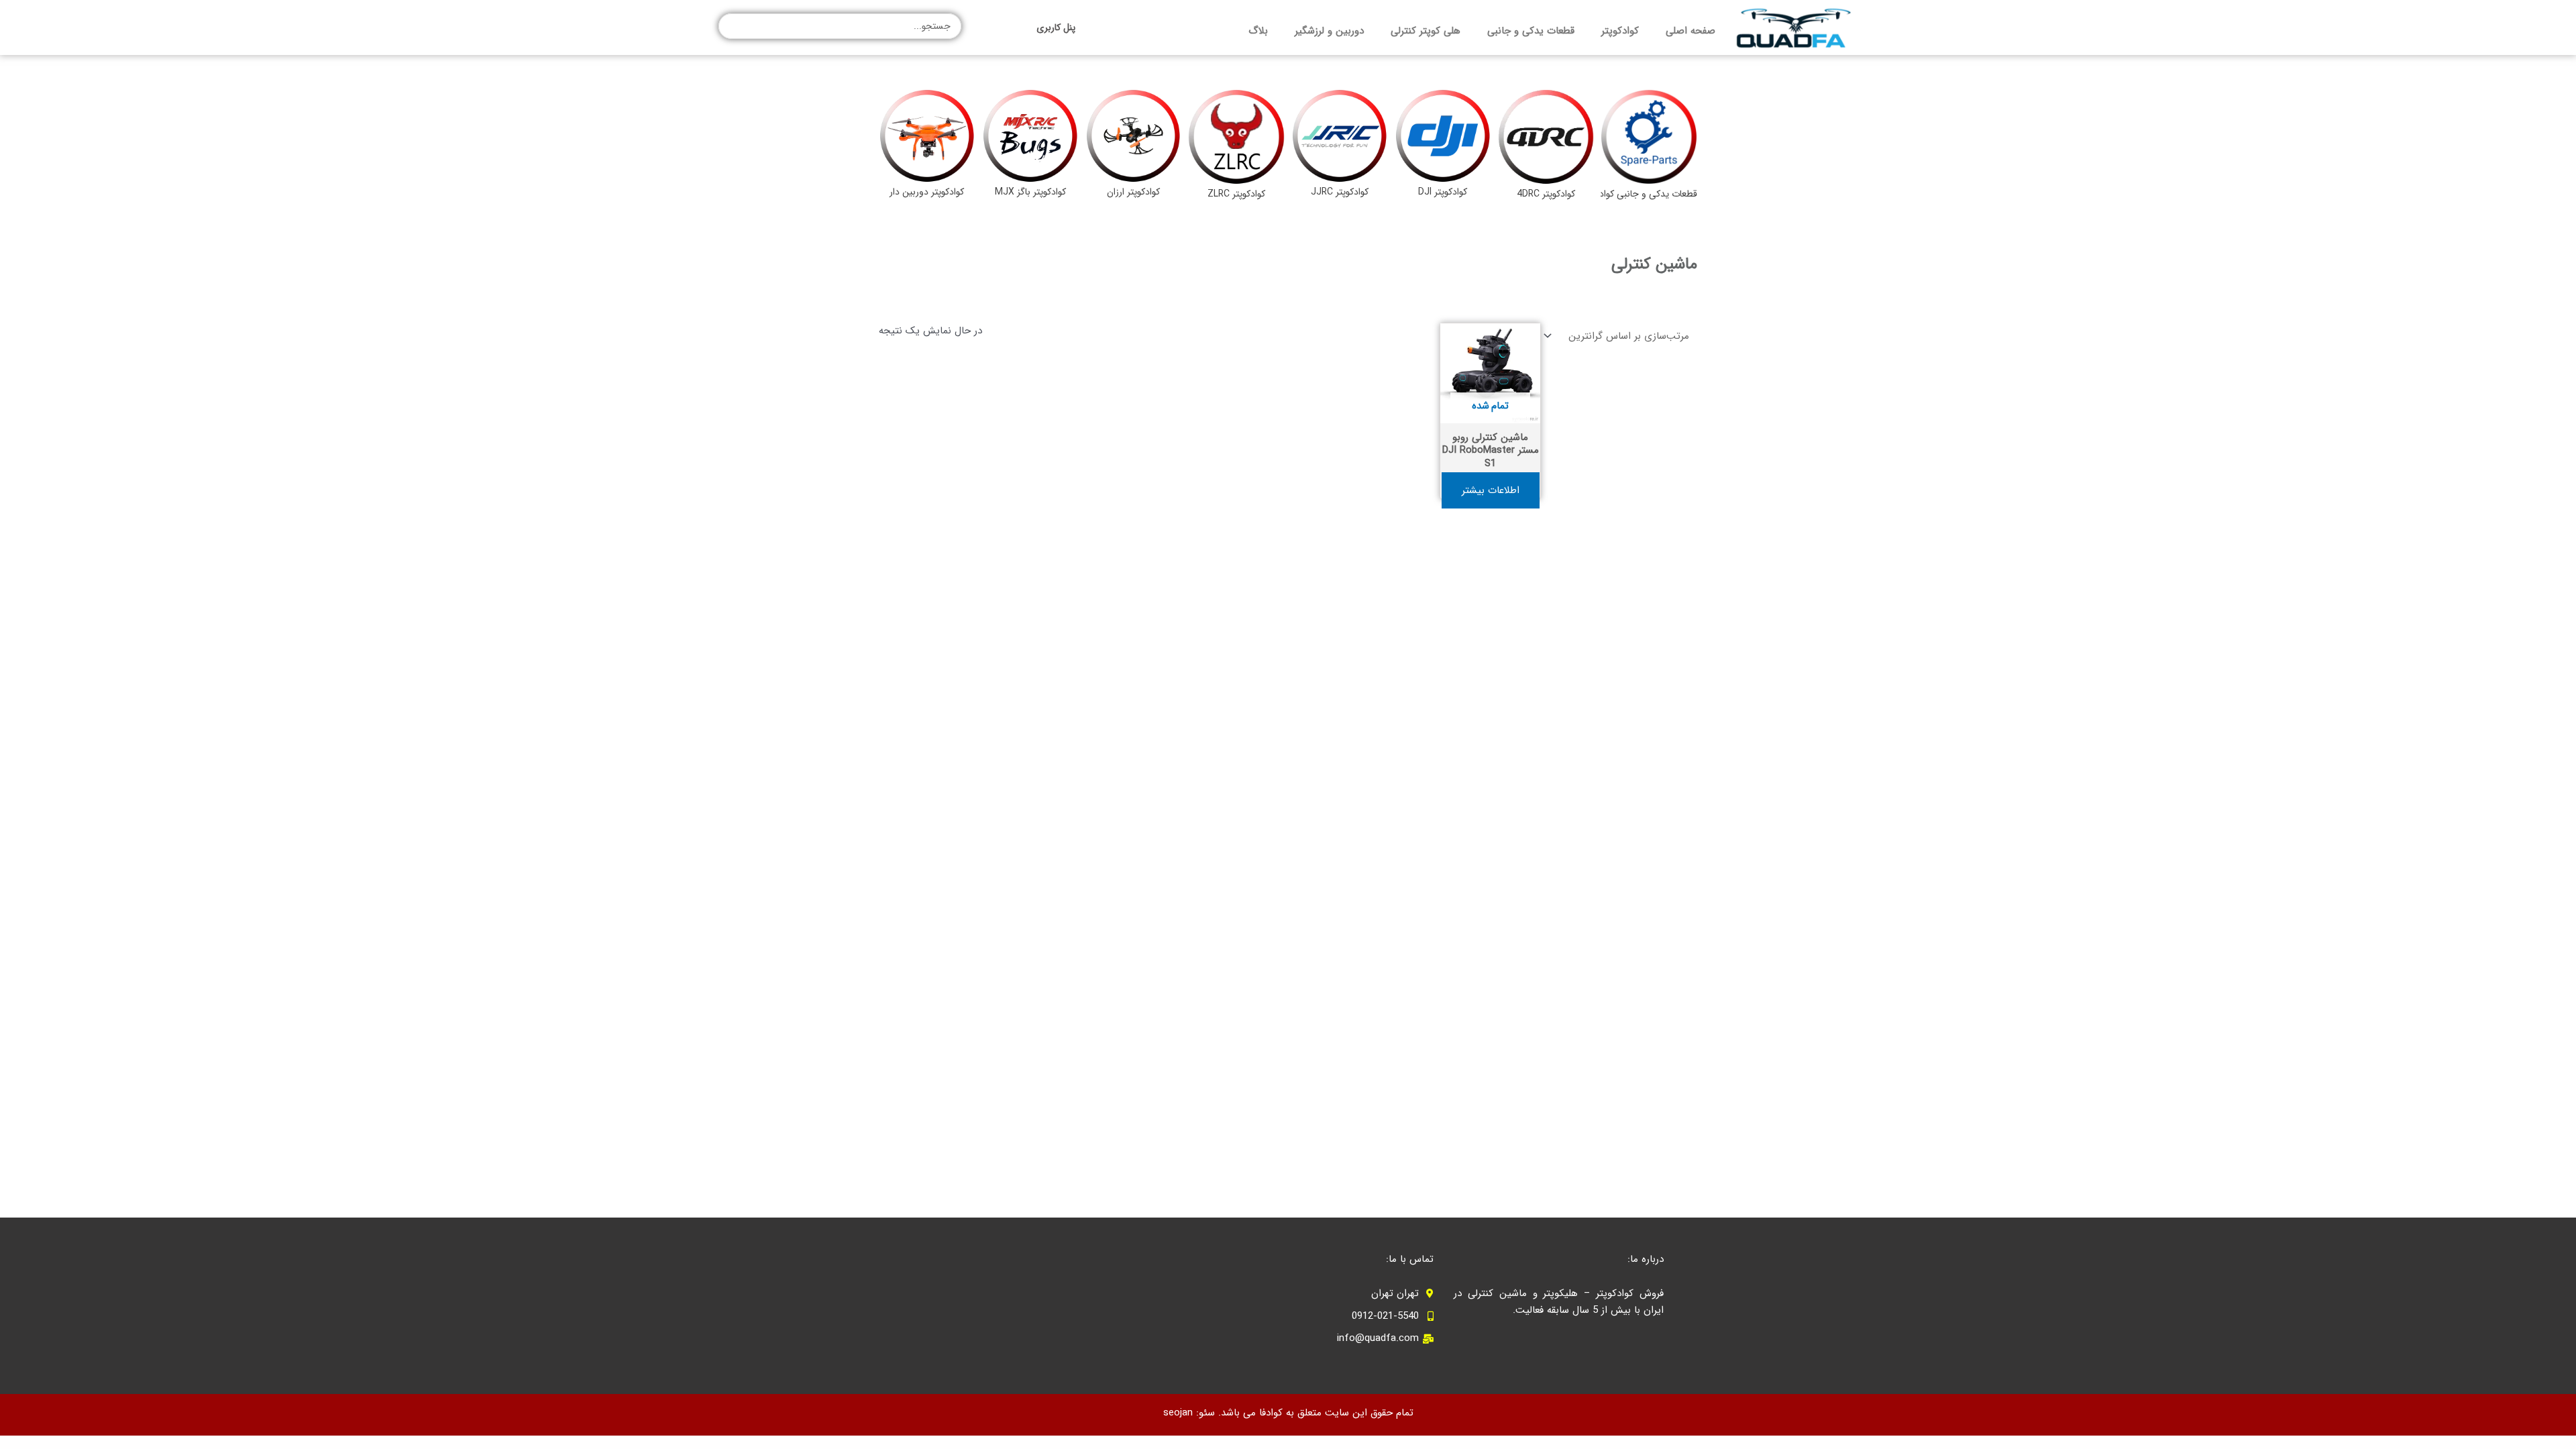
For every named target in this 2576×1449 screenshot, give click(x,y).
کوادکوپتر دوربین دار (927, 192)
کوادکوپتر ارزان (1133, 192)
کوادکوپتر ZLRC (1236, 194)
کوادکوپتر (1620, 31)
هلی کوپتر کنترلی (1426, 31)
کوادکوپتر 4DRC (1546, 194)
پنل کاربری (1056, 28)
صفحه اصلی (1690, 31)
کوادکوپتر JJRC (1340, 192)
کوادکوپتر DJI (1443, 192)
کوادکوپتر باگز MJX (1030, 192)
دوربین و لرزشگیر (1329, 31)
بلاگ (1258, 31)
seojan (1178, 1413)
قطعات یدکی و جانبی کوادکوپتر (1639, 194)
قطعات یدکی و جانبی (1531, 31)
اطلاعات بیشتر (1491, 490)
